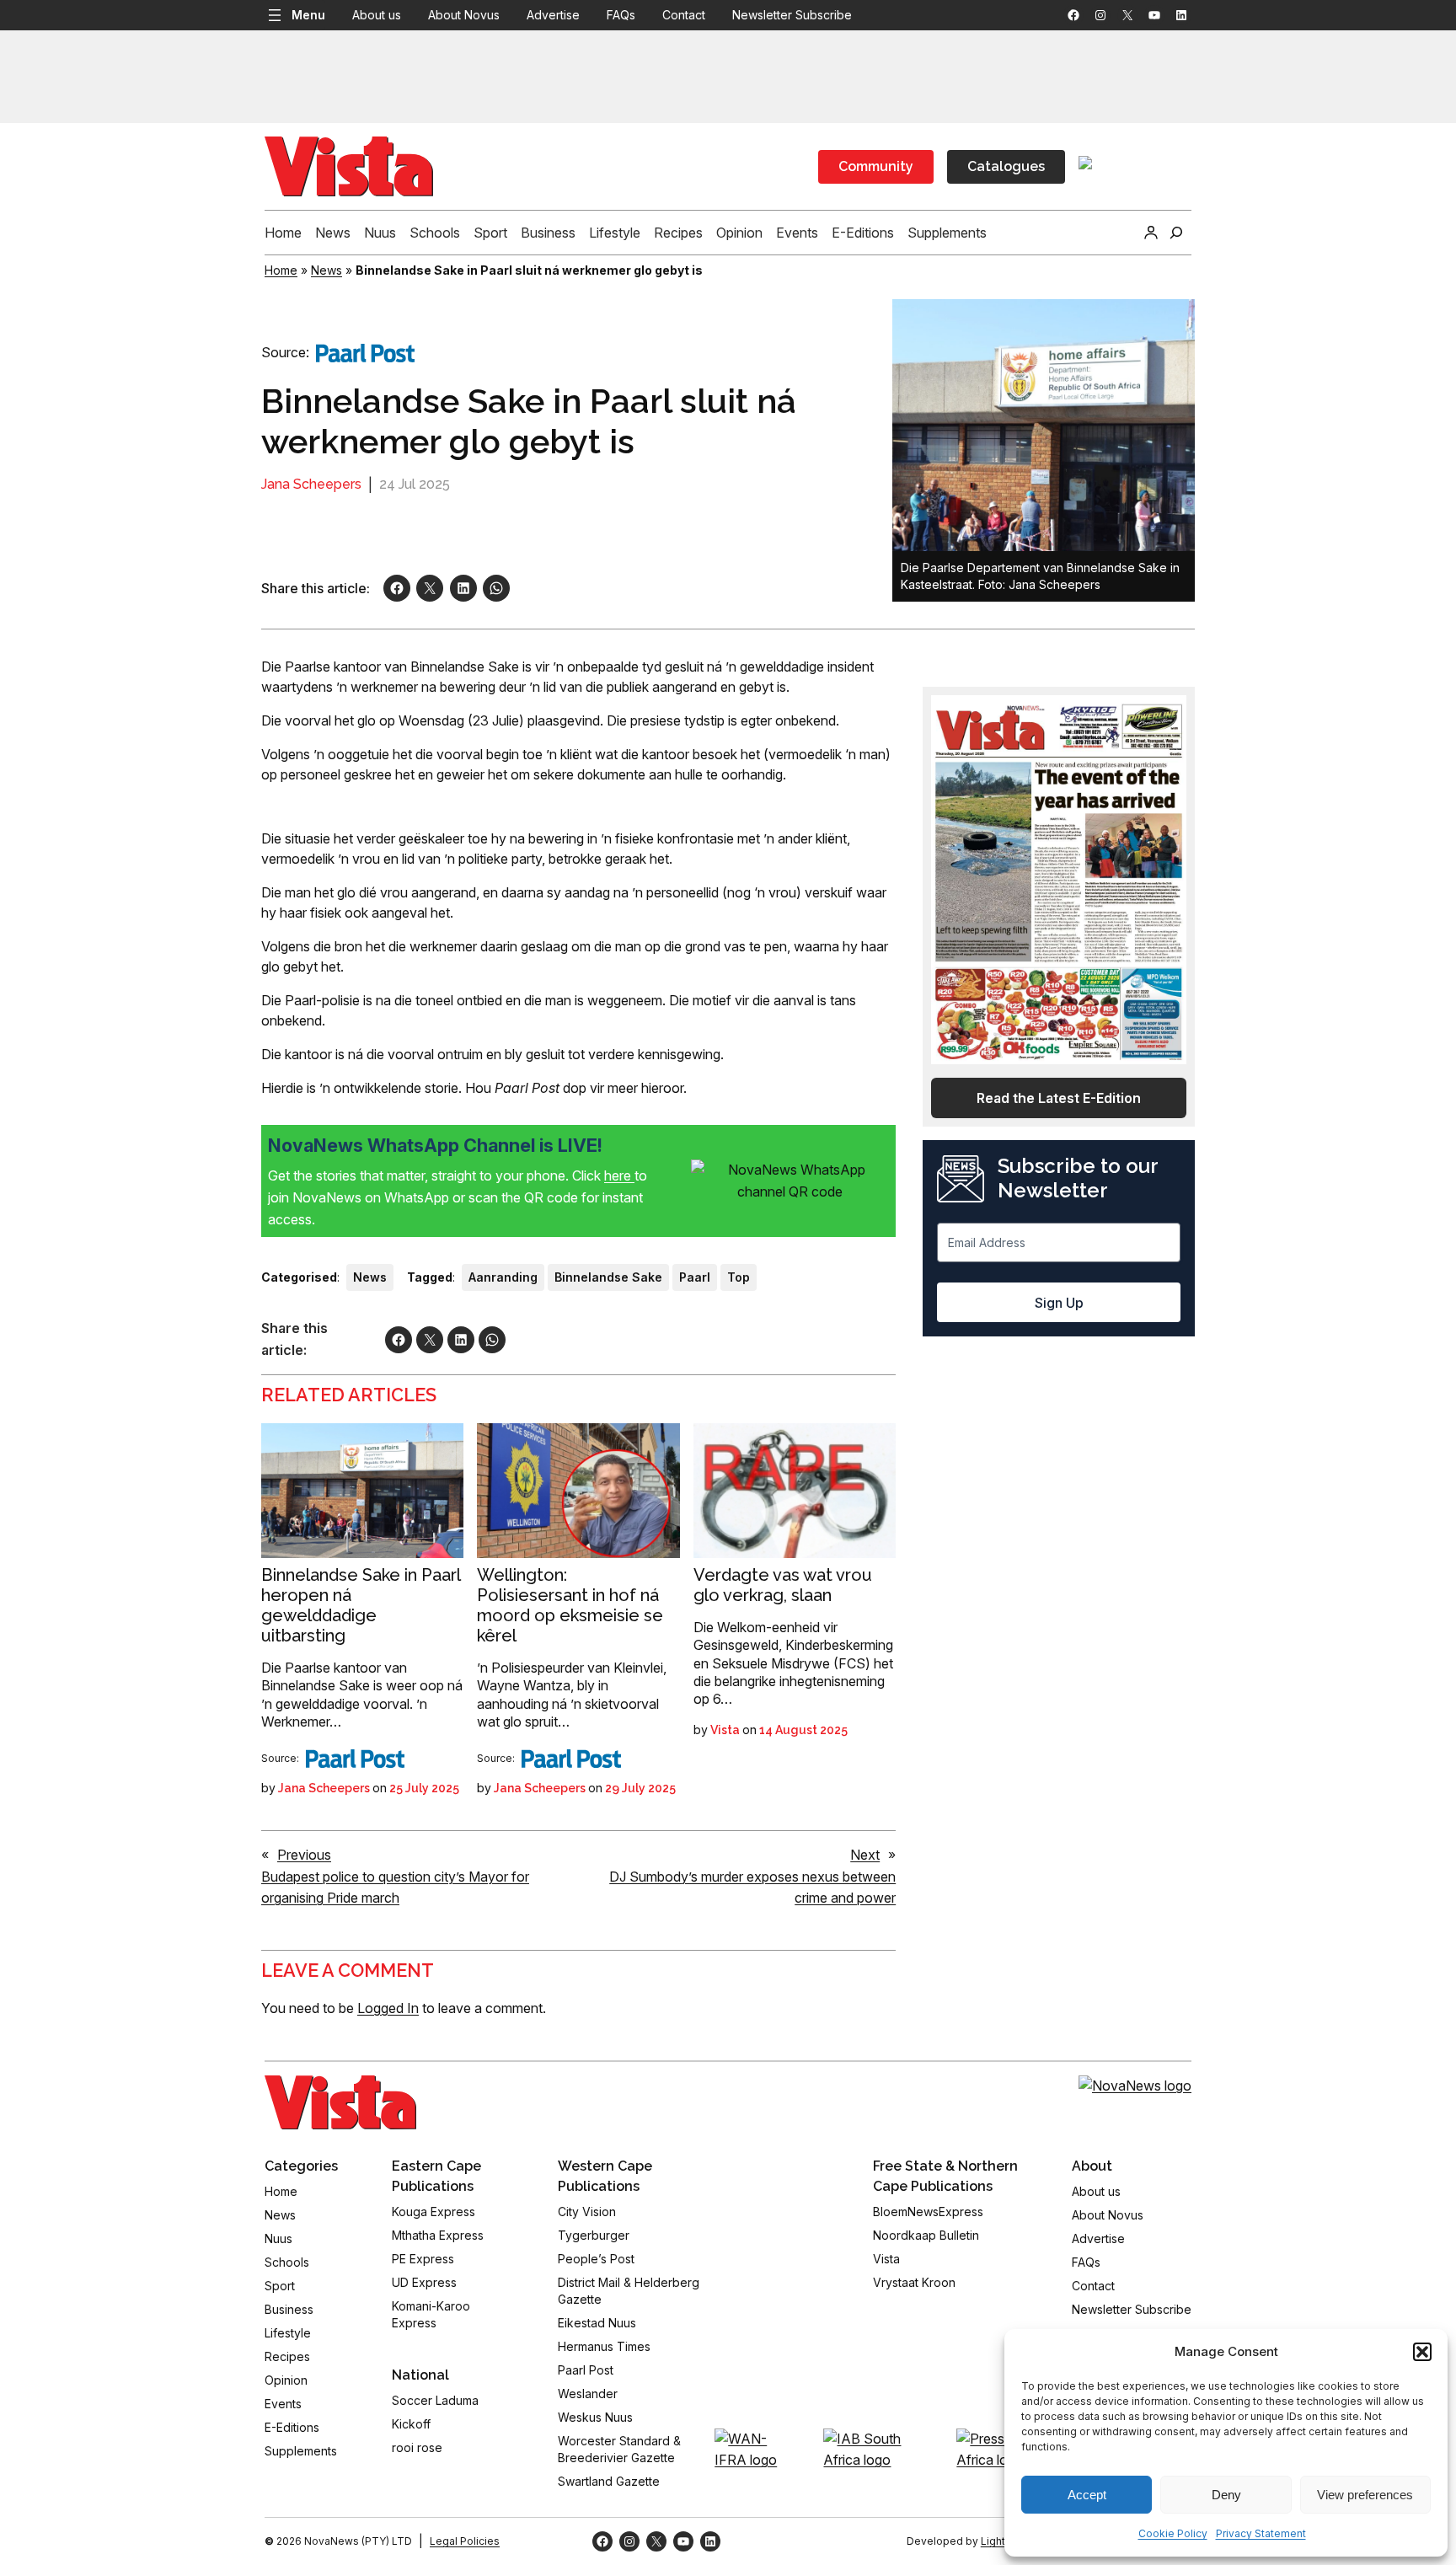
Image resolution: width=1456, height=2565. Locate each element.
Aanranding (503, 1277)
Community (876, 166)
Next (865, 1855)
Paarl (695, 1277)
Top (739, 1277)
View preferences (1365, 2495)
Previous (304, 1855)
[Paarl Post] (365, 353)
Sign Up (1059, 1303)
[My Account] (1151, 233)
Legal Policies (465, 2541)
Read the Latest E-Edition (1059, 1098)
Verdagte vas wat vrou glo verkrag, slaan (783, 1585)
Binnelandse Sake (608, 1277)
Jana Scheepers (311, 484)
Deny (1226, 2495)
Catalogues (1006, 166)
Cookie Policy (1173, 2533)
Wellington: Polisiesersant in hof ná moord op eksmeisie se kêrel (570, 1605)
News (327, 270)
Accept (1087, 2495)
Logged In (388, 2008)
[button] (1422, 2352)
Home (281, 270)
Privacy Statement (1261, 2533)
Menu (308, 15)
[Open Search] (1176, 233)
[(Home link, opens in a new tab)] (340, 2102)
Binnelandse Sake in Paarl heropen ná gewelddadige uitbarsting (361, 1605)
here (619, 1175)
